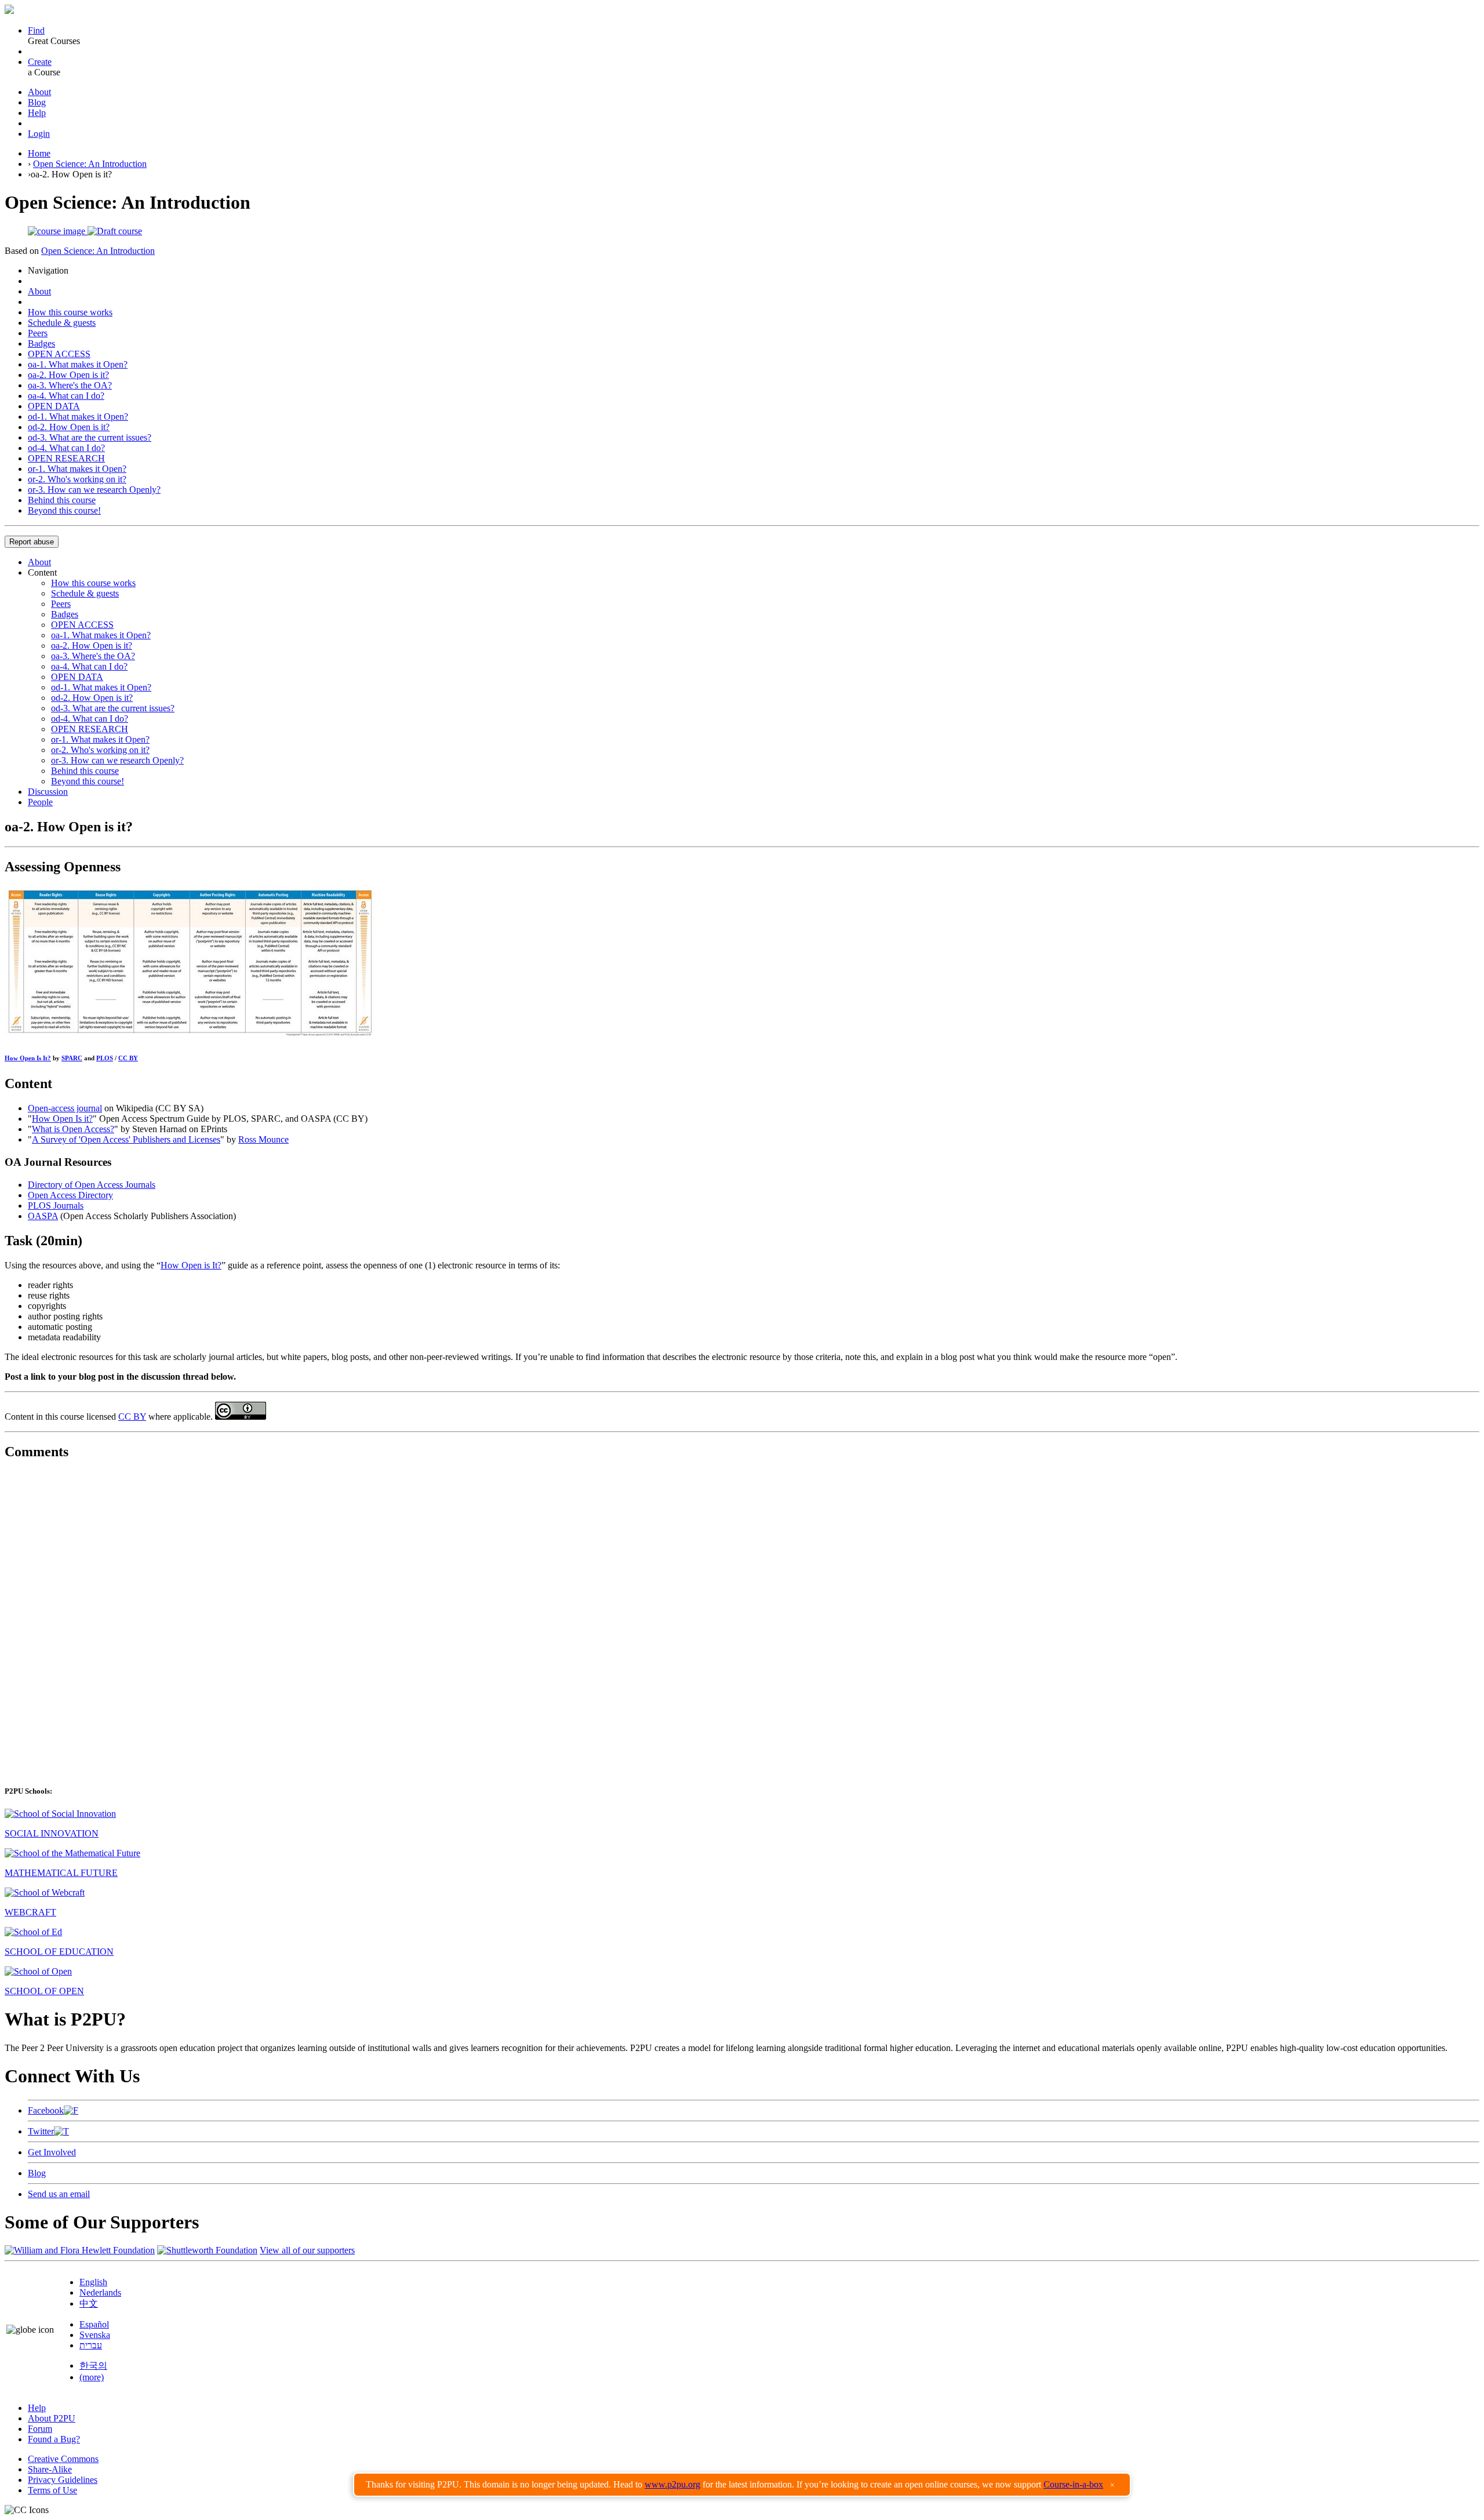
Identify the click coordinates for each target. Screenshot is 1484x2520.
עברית (91, 2345)
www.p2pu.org (672, 2484)
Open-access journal (65, 1108)
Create (40, 62)
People (40, 802)
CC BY (128, 1058)
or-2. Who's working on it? (77, 479)
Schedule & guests (62, 323)
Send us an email (59, 2194)
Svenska (95, 2335)
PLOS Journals (56, 1206)
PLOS (105, 1058)
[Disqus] (742, 1616)
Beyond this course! (64, 510)
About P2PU (52, 2418)
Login (39, 134)
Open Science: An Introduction (90, 164)
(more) (92, 2377)
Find (36, 30)
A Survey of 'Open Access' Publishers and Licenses (126, 1139)
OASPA (43, 1216)
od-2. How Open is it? (69, 427)
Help (37, 113)
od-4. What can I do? (66, 448)
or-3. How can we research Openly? (94, 490)
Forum (40, 2429)
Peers (38, 333)
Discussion (48, 792)
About (39, 92)
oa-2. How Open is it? (68, 375)
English (93, 2282)
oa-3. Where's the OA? (70, 385)
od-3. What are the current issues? (90, 437)
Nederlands (100, 2292)
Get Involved (52, 2152)
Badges (41, 343)
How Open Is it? (62, 1119)
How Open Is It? (28, 1058)
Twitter (41, 2131)
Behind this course (62, 500)
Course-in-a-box (1073, 2484)
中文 (89, 2303)
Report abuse (32, 542)
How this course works (70, 312)
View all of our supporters (307, 2250)
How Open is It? (191, 1265)
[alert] (742, 2485)
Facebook (46, 2110)
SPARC (72, 1058)
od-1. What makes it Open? (78, 417)
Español (94, 2324)
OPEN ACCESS (59, 354)
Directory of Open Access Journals (92, 1185)
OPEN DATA (54, 406)
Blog (37, 102)
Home (39, 153)
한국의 (93, 2366)
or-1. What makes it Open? (77, 469)
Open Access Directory (70, 1195)
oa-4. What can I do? (66, 396)
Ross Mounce (263, 1139)
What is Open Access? (73, 1129)
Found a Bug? (54, 2439)
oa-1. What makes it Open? (78, 364)
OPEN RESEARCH (66, 458)
